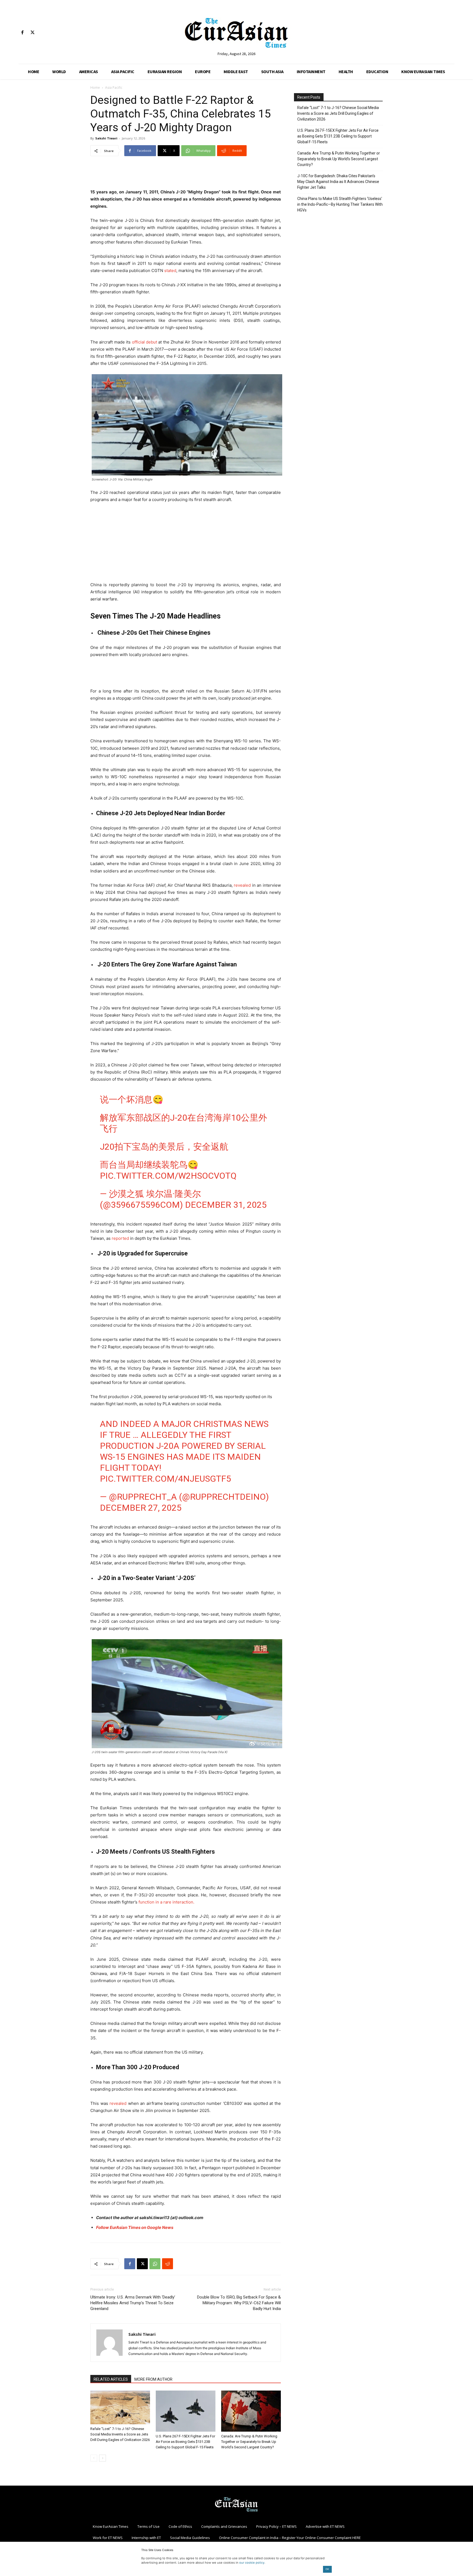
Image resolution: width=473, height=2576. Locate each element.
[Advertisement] (186, 174)
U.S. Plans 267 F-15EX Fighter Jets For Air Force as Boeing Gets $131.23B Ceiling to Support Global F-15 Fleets (185, 2442)
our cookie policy (252, 2563)
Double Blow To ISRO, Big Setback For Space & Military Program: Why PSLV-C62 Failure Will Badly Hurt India (239, 2303)
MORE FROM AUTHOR (153, 2379)
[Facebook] (22, 33)
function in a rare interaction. (166, 1902)
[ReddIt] (168, 2264)
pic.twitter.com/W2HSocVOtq (168, 1176)
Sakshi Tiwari (106, 138)
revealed (242, 885)
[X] (32, 33)
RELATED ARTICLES (111, 2379)
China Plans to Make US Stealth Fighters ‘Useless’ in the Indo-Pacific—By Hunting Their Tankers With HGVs (340, 204)
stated (170, 271)
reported (120, 1238)
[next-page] (103, 2458)
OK (327, 2569)
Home (95, 88)
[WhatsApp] (155, 2264)
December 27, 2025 (141, 1508)
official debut (145, 342)
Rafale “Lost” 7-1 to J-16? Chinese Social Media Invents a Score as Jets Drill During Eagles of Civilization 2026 (120, 2434)
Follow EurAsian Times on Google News (135, 2227)
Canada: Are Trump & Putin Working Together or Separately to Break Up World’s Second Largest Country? (249, 2442)
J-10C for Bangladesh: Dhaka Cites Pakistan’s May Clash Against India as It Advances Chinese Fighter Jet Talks (338, 182)
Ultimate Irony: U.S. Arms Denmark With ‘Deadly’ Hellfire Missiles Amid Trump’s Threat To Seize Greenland (133, 2303)
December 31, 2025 (226, 1205)
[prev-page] (94, 2458)
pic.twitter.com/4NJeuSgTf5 (165, 1479)
